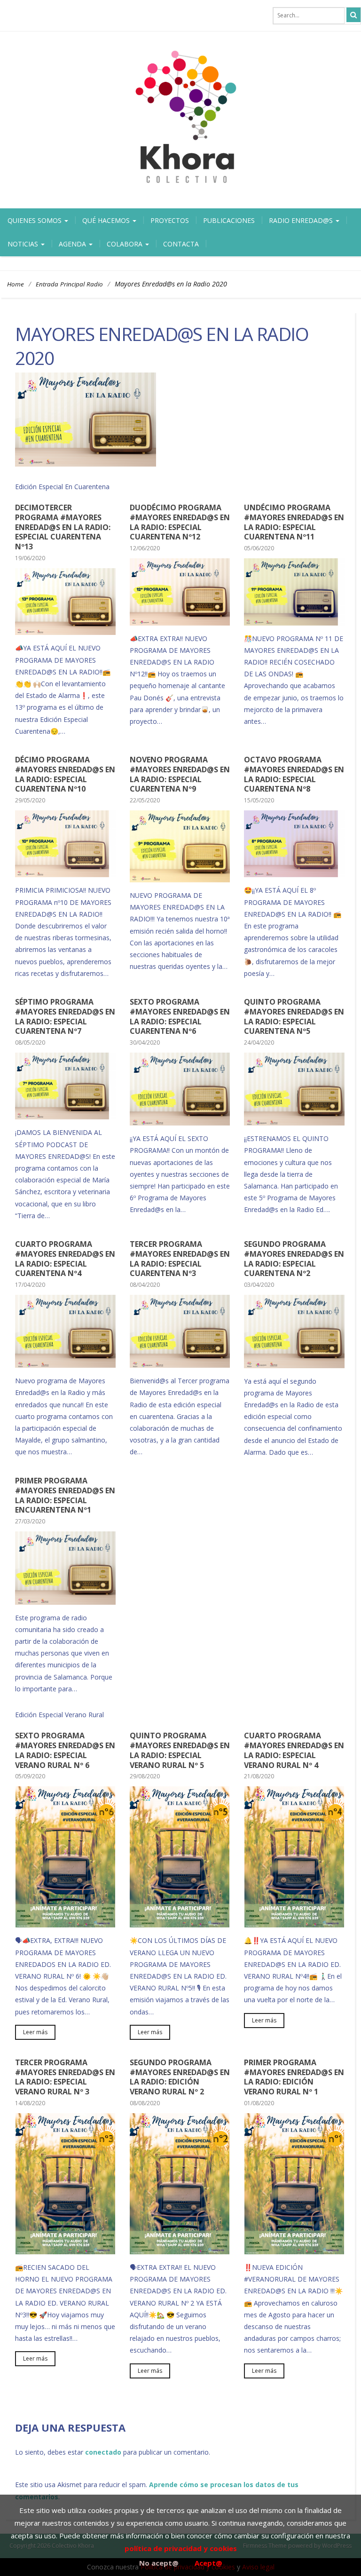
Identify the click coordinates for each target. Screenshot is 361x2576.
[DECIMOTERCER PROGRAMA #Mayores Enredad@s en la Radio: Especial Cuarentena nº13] (65, 631)
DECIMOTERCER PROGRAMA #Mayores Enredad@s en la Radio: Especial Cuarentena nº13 (63, 527)
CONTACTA (181, 244)
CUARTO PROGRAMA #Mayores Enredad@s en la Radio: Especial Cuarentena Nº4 (65, 1259)
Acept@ (208, 2563)
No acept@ (159, 2563)
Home (16, 284)
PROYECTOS (170, 220)
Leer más (35, 2032)
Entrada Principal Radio (69, 284)
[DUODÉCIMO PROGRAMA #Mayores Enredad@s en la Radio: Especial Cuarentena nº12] (180, 622)
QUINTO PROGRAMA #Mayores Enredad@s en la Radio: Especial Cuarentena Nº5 (294, 1016)
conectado (103, 2452)
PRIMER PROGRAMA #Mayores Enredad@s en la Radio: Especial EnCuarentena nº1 (65, 1495)
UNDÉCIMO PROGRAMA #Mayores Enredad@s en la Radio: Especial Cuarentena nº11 (294, 522)
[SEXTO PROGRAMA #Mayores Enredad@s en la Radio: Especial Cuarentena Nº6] (180, 1122)
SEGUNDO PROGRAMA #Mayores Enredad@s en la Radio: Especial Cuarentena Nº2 (294, 1259)
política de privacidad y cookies (181, 2548)
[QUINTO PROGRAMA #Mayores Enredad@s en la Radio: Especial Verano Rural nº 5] (180, 1924)
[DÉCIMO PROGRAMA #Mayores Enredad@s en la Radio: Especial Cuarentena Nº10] (65, 873)
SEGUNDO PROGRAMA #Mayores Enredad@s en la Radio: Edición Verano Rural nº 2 (180, 2077)
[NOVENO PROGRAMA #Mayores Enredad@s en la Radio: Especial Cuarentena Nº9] (180, 879)
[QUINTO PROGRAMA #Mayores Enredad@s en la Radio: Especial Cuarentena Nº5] (294, 1122)
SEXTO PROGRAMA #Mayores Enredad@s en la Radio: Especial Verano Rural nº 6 (65, 1750)
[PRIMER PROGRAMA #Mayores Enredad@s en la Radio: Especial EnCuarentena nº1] (65, 1601)
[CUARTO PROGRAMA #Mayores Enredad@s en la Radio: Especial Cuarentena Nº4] (65, 1364)
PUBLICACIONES (229, 220)
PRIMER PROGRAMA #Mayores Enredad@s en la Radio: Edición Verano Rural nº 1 (294, 2077)
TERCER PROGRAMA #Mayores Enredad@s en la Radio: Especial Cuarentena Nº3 (180, 1259)
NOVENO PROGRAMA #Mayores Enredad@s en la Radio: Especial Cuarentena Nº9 (180, 774)
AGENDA (73, 244)
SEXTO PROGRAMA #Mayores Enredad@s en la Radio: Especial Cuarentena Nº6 (180, 1016)
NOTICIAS (24, 244)
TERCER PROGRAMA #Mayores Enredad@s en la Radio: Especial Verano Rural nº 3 (65, 2077)
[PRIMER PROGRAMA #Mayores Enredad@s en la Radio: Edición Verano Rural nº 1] (294, 2251)
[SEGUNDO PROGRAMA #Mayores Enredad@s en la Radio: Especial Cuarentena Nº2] (294, 1364)
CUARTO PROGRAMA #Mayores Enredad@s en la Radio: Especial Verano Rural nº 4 (294, 1750)
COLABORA (126, 244)
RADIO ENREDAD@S (302, 220)
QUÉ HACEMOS (107, 220)
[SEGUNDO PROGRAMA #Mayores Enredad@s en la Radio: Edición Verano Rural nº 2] (180, 2251)
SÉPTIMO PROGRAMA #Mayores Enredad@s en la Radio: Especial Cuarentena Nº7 (65, 1016)
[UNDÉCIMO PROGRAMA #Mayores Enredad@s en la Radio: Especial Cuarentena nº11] (294, 622)
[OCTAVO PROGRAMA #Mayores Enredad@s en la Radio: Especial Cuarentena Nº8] (294, 873)
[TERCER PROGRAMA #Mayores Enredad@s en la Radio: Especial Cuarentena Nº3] (180, 1364)
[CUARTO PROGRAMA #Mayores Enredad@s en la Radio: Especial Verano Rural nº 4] (294, 1924)
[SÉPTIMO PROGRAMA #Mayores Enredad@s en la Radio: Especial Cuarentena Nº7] (65, 1116)
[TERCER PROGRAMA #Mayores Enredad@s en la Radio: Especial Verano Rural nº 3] (65, 2251)
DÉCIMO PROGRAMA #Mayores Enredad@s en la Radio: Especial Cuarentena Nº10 (65, 774)
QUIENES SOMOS (35, 220)
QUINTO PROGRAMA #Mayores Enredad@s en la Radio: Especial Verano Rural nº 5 (180, 1750)
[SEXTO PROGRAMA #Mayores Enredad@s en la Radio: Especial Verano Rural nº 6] (65, 1924)
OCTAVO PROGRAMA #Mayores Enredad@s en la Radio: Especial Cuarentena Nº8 (294, 774)
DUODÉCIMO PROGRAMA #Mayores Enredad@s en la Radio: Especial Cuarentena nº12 (180, 522)
